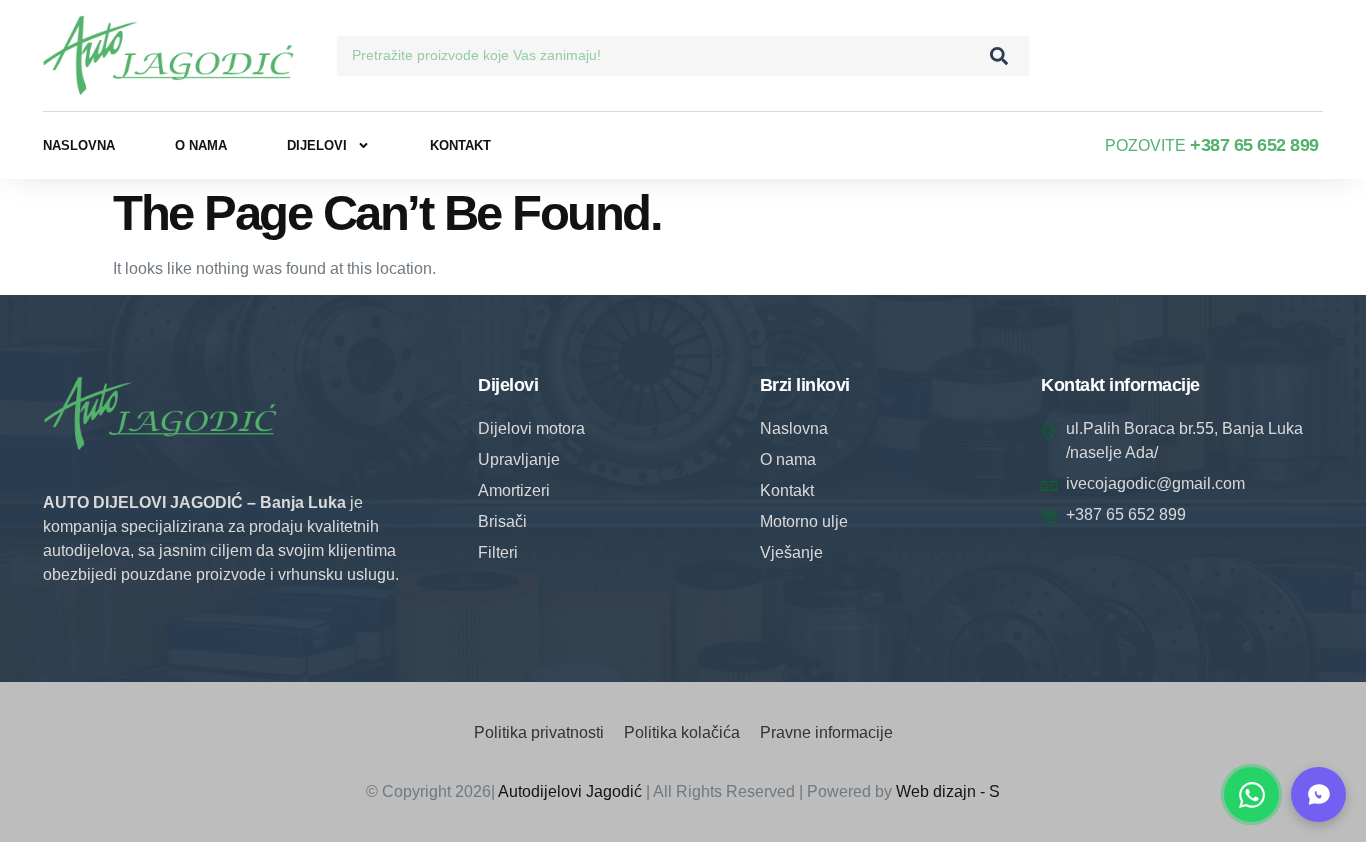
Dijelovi (317, 145)
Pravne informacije (826, 732)
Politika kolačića (682, 732)
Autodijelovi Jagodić (570, 791)
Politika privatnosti (539, 732)
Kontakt (460, 145)
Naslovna (79, 145)
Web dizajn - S (948, 791)
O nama (201, 145)
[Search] (999, 56)
